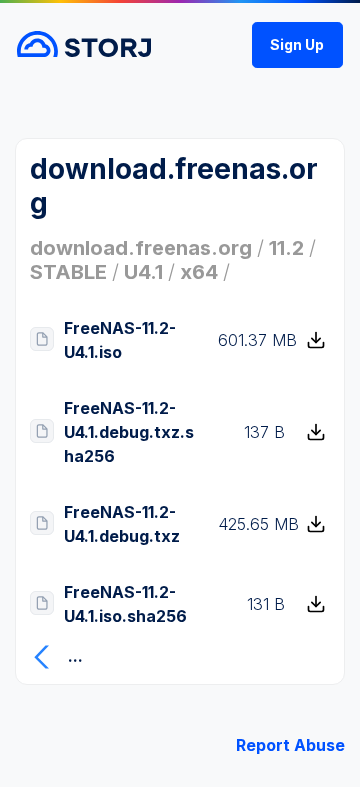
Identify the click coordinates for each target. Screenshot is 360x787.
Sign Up (297, 44)
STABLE (68, 272)
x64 (199, 272)
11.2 (286, 248)
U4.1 (143, 272)
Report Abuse (290, 745)
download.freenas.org (141, 248)
